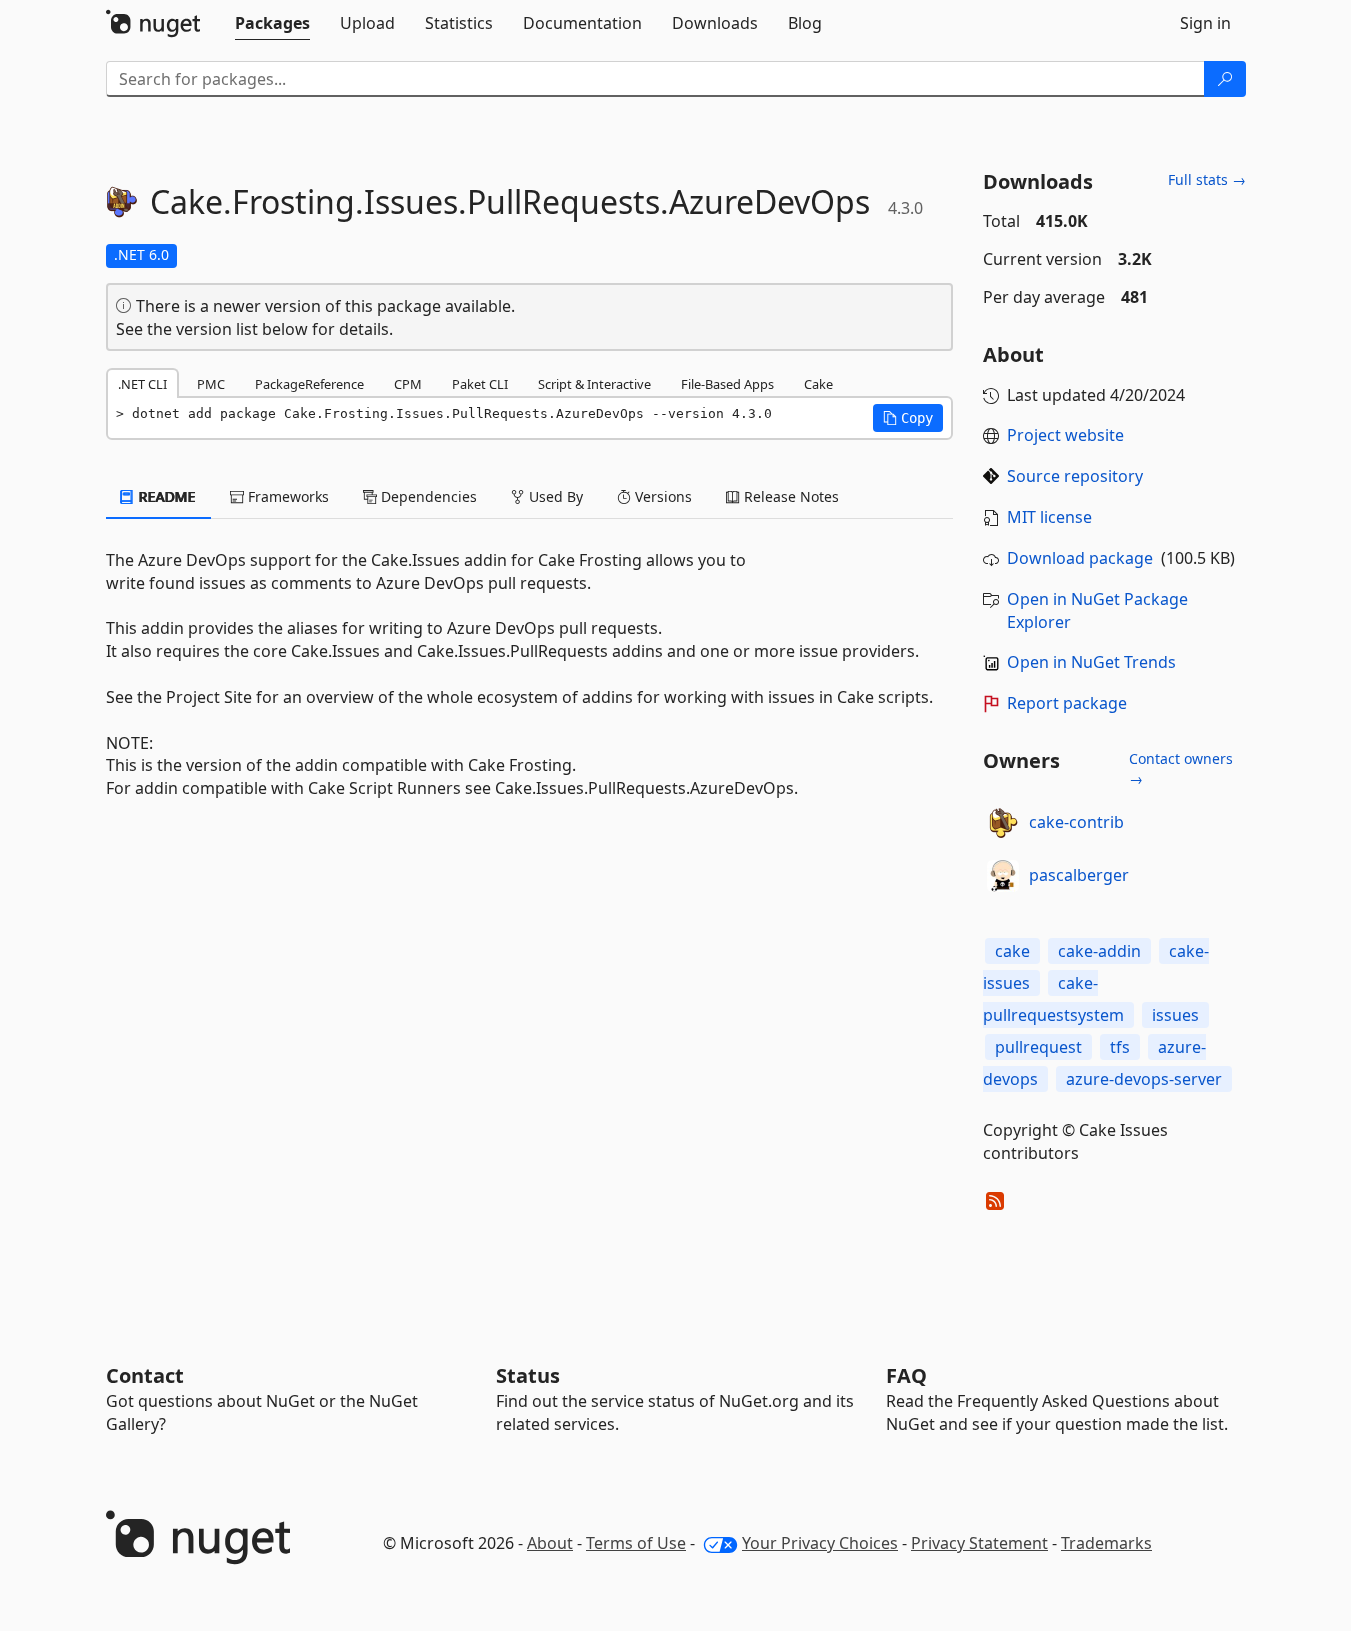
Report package (1067, 703)
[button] (908, 418)
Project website (1065, 435)
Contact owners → (1181, 768)
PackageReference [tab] (309, 384)
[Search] (1225, 79)
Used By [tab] (554, 496)
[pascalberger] (1003, 876)
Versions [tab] (661, 496)
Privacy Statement (979, 1543)
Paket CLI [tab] (480, 384)
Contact (145, 1375)
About (550, 1543)
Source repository (1075, 476)
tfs (1120, 1047)
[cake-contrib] (1003, 823)
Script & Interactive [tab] (594, 384)
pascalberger (1079, 875)
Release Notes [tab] (789, 496)
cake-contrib (1076, 822)
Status (528, 1375)
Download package (1080, 558)
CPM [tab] (408, 384)
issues (1175, 1015)
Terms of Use (636, 1543)
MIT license (1049, 517)
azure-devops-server (1144, 1079)
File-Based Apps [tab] (727, 384)
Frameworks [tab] (286, 496)
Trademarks (1106, 1543)
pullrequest (1038, 1047)
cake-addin (1099, 951)
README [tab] (165, 496)
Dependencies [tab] (427, 496)
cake (1012, 951)
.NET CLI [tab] (142, 384)
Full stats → (1207, 179)
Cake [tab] (818, 384)
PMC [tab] (211, 384)
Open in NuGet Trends (1091, 662)
